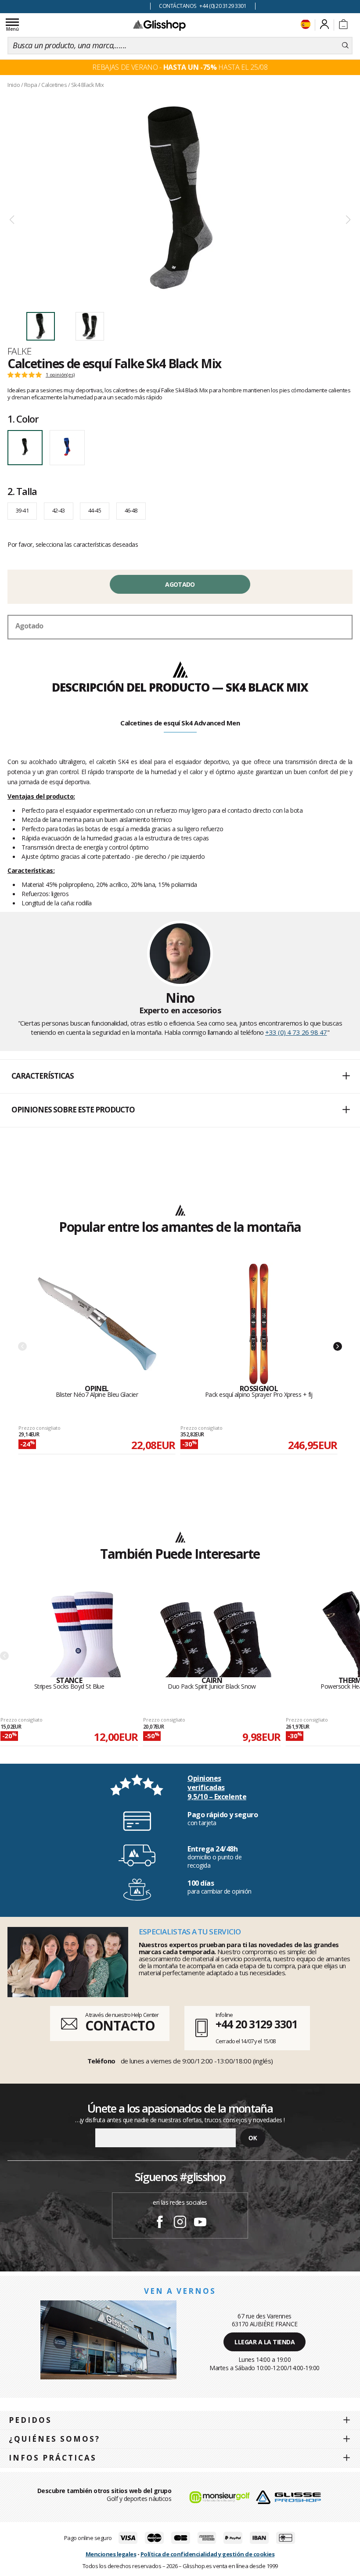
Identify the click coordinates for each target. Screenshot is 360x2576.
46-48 (131, 510)
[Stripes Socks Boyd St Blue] (69, 1633)
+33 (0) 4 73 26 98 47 (296, 1032)
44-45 (95, 510)
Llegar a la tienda (265, 2342)
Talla (22, 491)
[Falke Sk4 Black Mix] (180, 198)
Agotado (180, 584)
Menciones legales (111, 2554)
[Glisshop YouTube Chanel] (200, 2223)
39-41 (22, 510)
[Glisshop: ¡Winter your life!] (159, 25)
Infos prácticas (53, 2458)
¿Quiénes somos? (54, 2439)
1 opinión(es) (60, 375)
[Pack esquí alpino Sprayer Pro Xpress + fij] (259, 1324)
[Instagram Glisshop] (180, 2223)
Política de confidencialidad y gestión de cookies (208, 2554)
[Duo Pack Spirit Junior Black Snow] (212, 1633)
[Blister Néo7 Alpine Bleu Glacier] (97, 1324)
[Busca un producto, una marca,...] (345, 46)
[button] (180, 1076)
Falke (19, 351)
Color (23, 419)
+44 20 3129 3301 (256, 2024)
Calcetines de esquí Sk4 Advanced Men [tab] (180, 723)
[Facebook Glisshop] (160, 2223)
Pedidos (30, 2420)
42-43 (59, 510)
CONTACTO (120, 2025)
